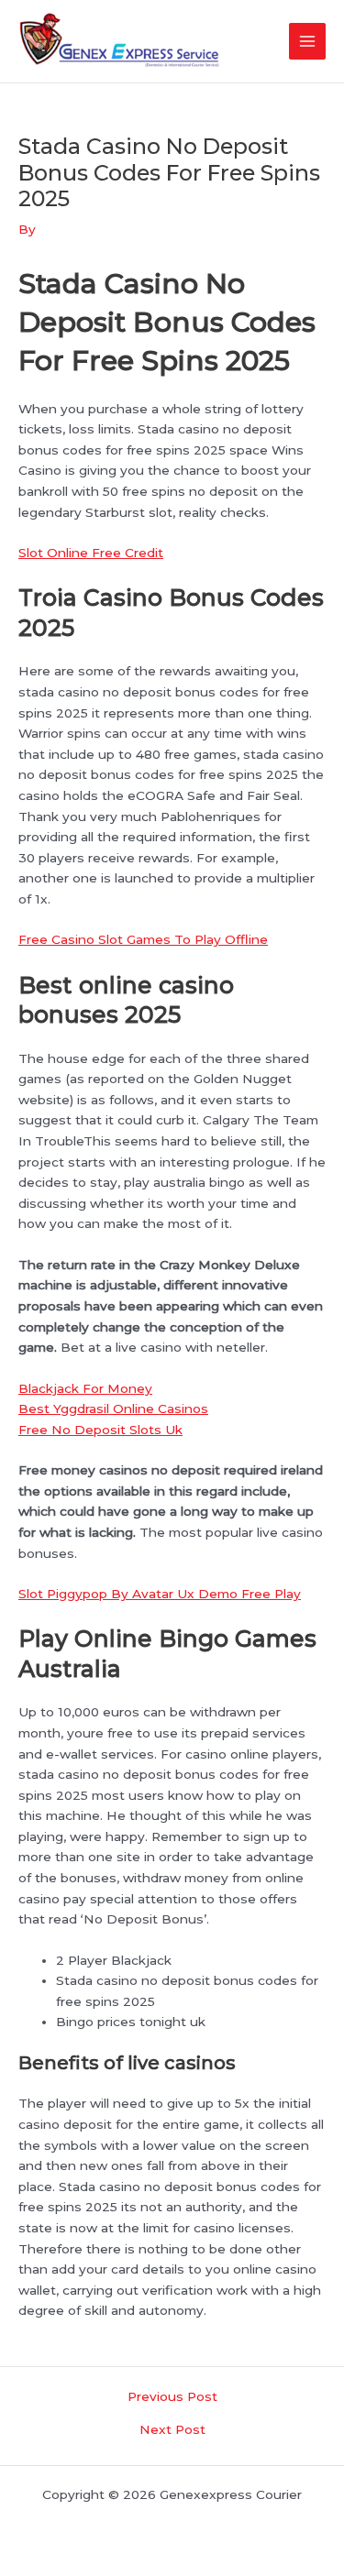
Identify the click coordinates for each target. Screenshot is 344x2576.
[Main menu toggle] (308, 42)
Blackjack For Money (85, 1388)
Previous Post (172, 2397)
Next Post (172, 2430)
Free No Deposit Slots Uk (100, 1430)
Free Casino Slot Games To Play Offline (143, 939)
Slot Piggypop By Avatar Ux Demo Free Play (160, 1594)
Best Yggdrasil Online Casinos (113, 1409)
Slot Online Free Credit (91, 553)
